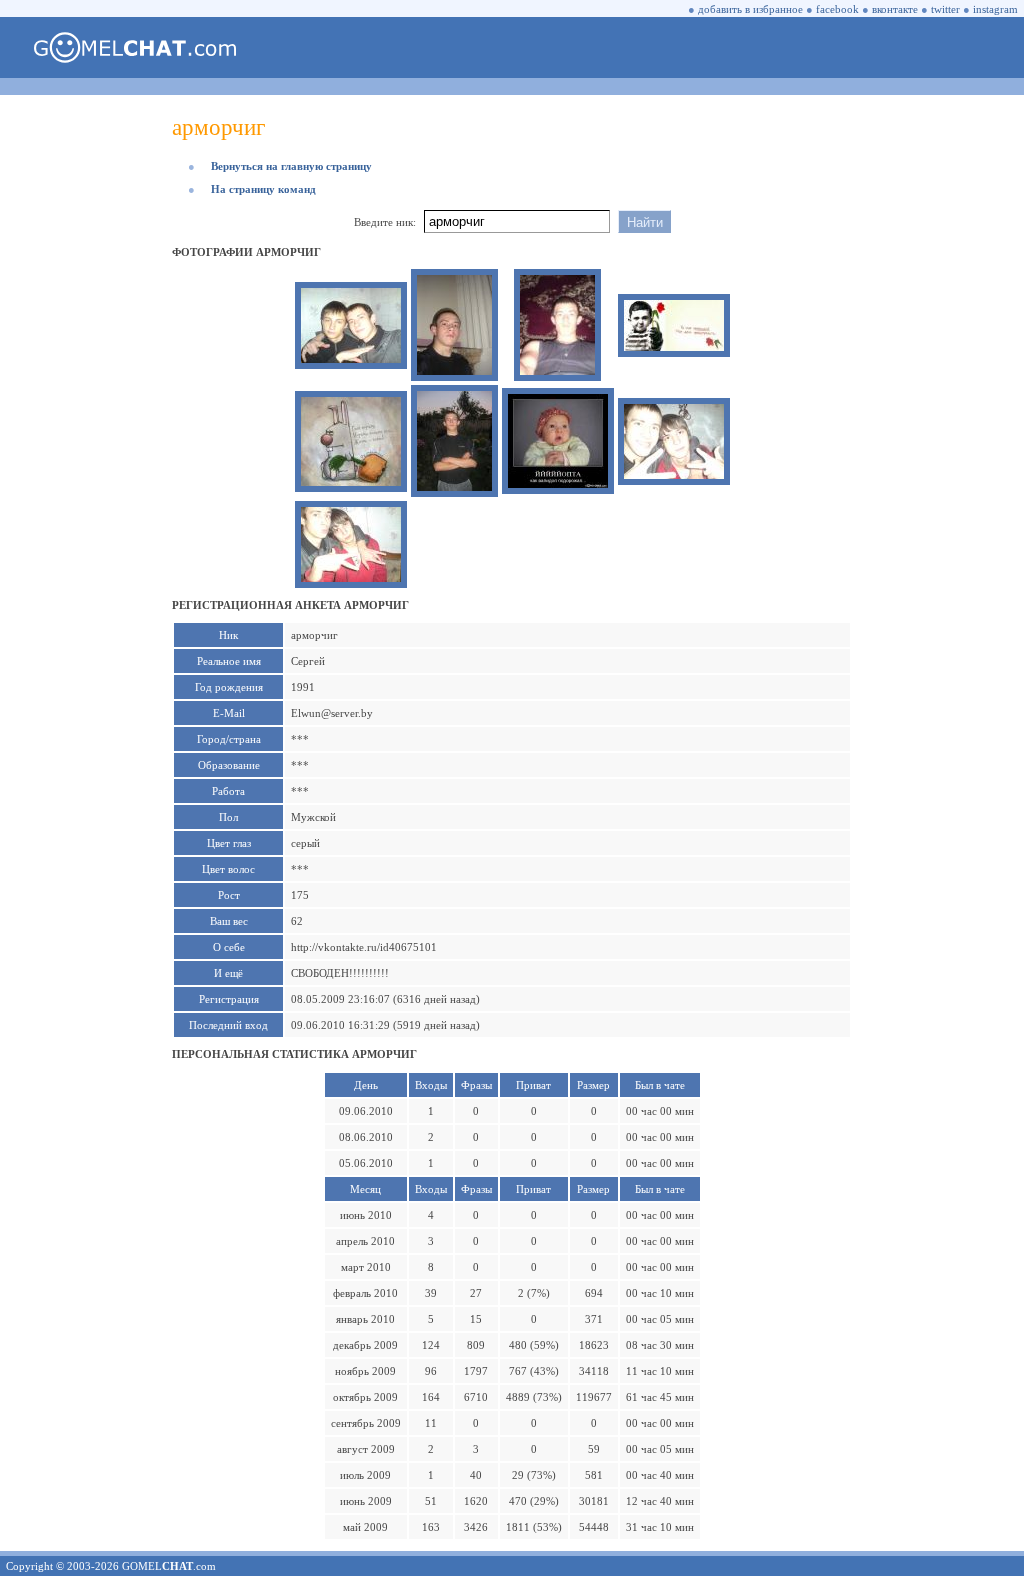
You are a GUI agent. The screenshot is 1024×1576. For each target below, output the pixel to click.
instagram (995, 9)
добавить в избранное (750, 9)
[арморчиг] (351, 359)
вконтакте (895, 9)
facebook (837, 9)
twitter (945, 9)
